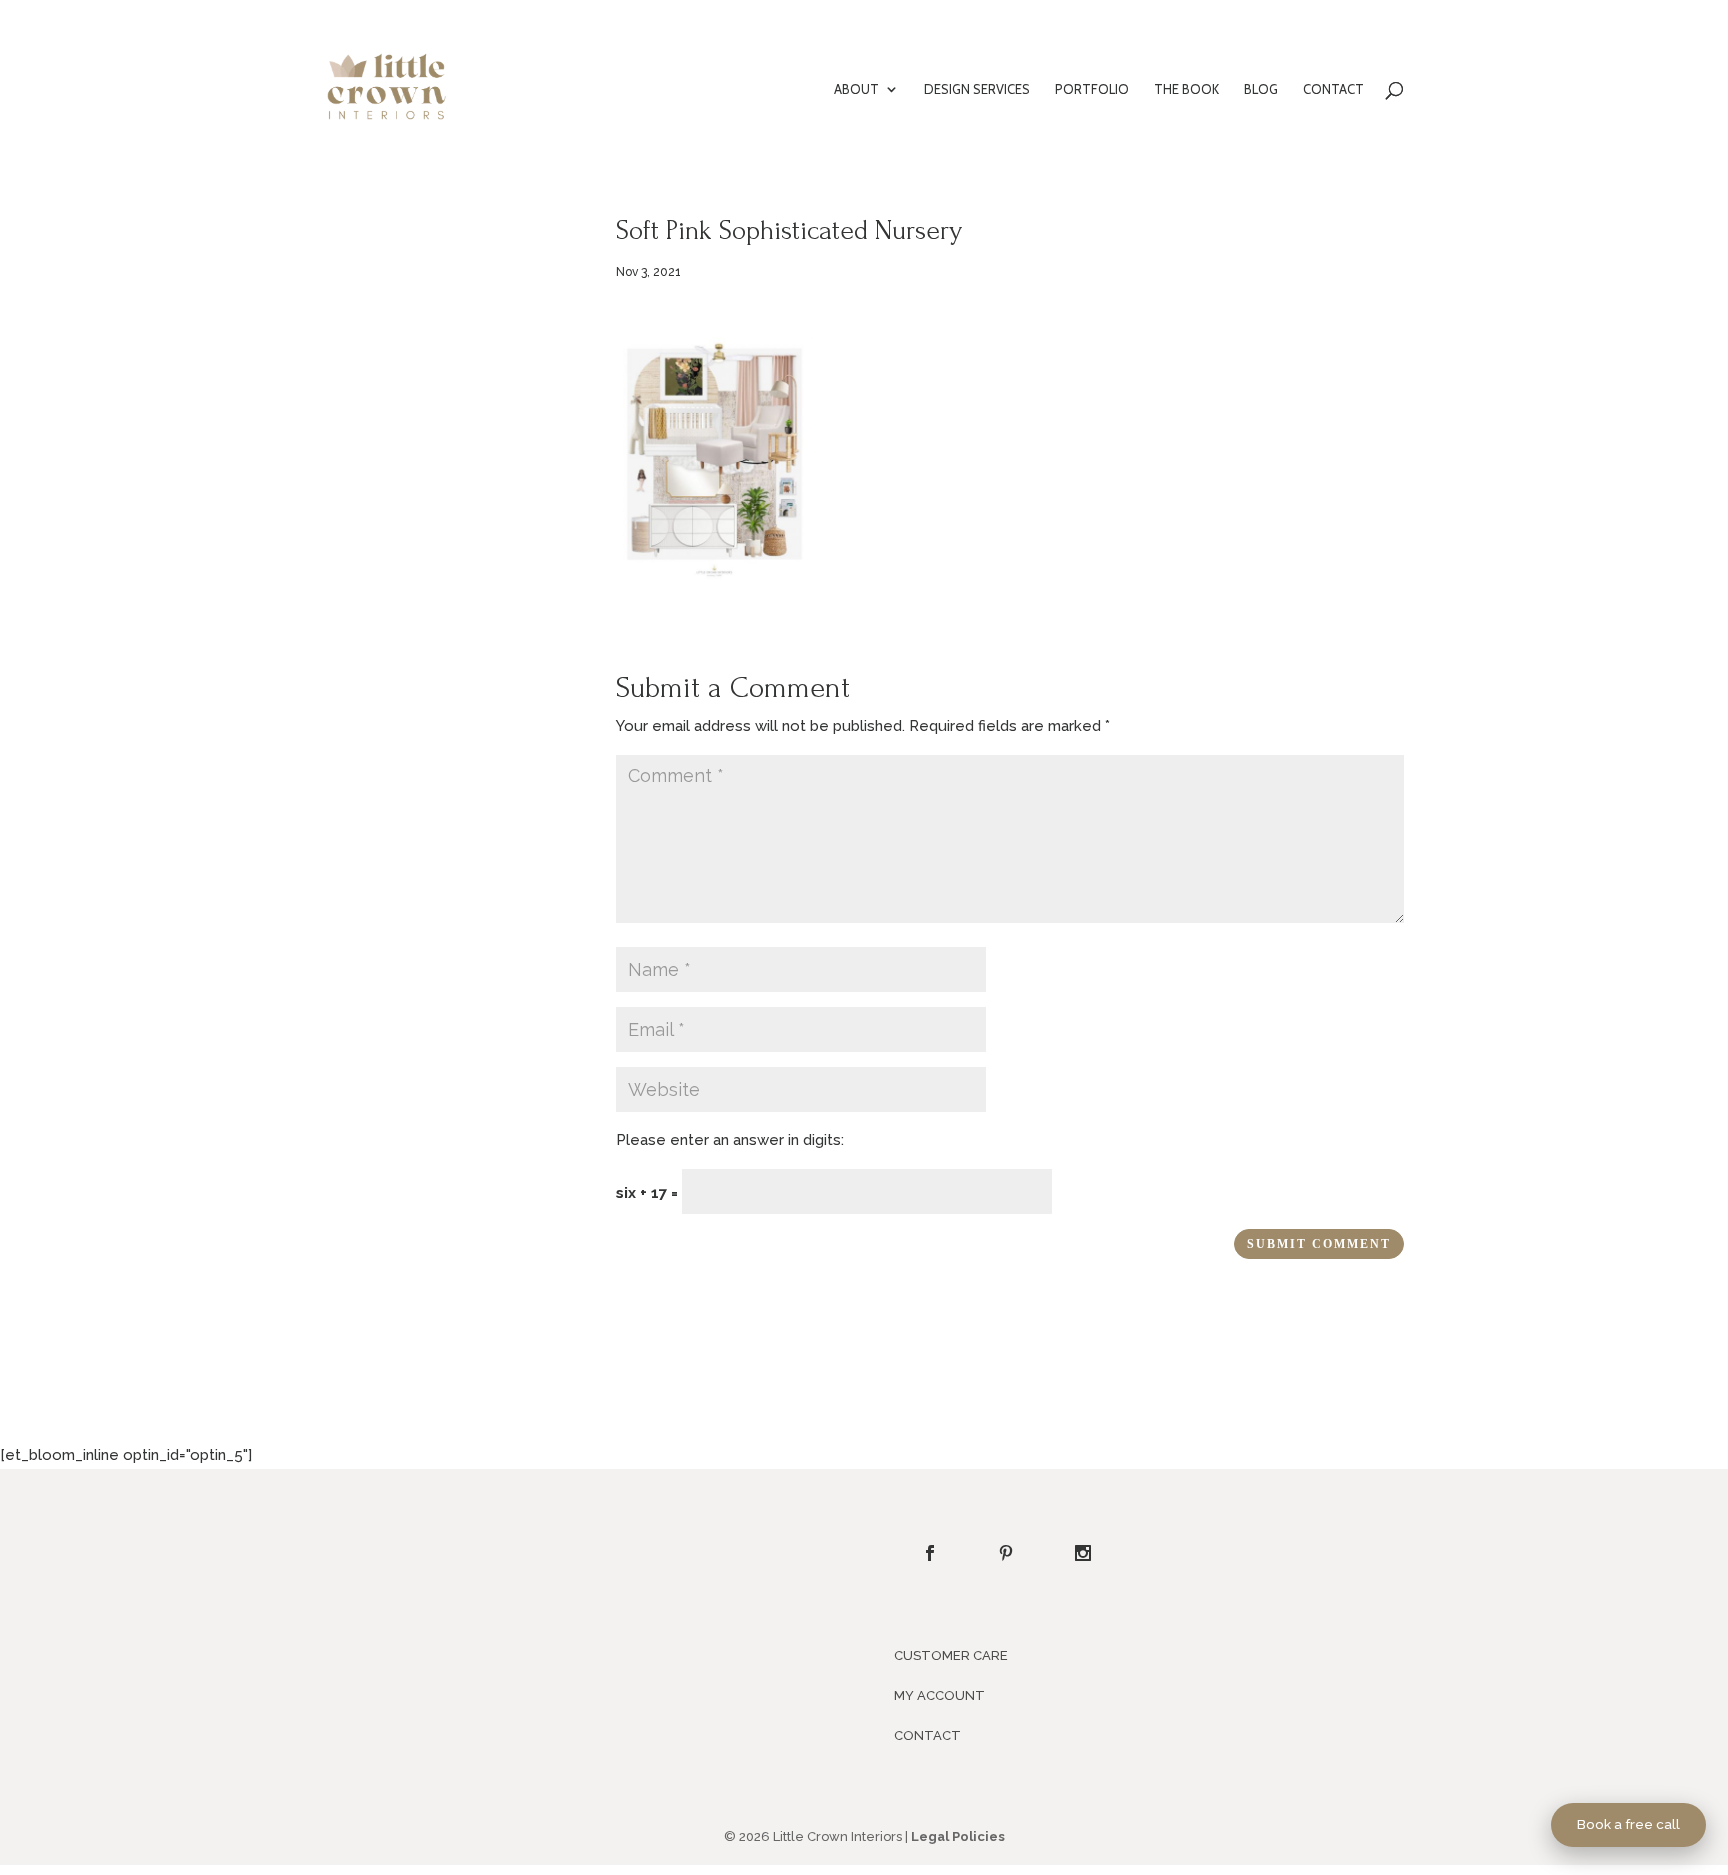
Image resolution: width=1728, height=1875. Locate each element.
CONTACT (1333, 89)
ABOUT (856, 89)
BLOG (1261, 89)
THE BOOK (1186, 89)
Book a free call (1628, 1824)
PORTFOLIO (1092, 89)
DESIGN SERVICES (977, 89)
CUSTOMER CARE (951, 1655)
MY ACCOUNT (939, 1695)
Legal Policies (958, 1836)
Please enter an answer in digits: (730, 1140)
